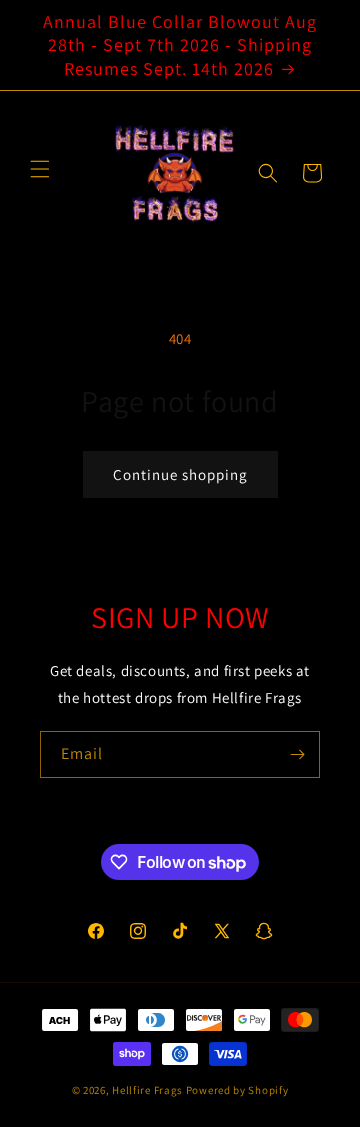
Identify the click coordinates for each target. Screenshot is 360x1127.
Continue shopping (180, 474)
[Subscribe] (297, 754)
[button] (268, 173)
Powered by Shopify (237, 1090)
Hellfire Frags (147, 1090)
